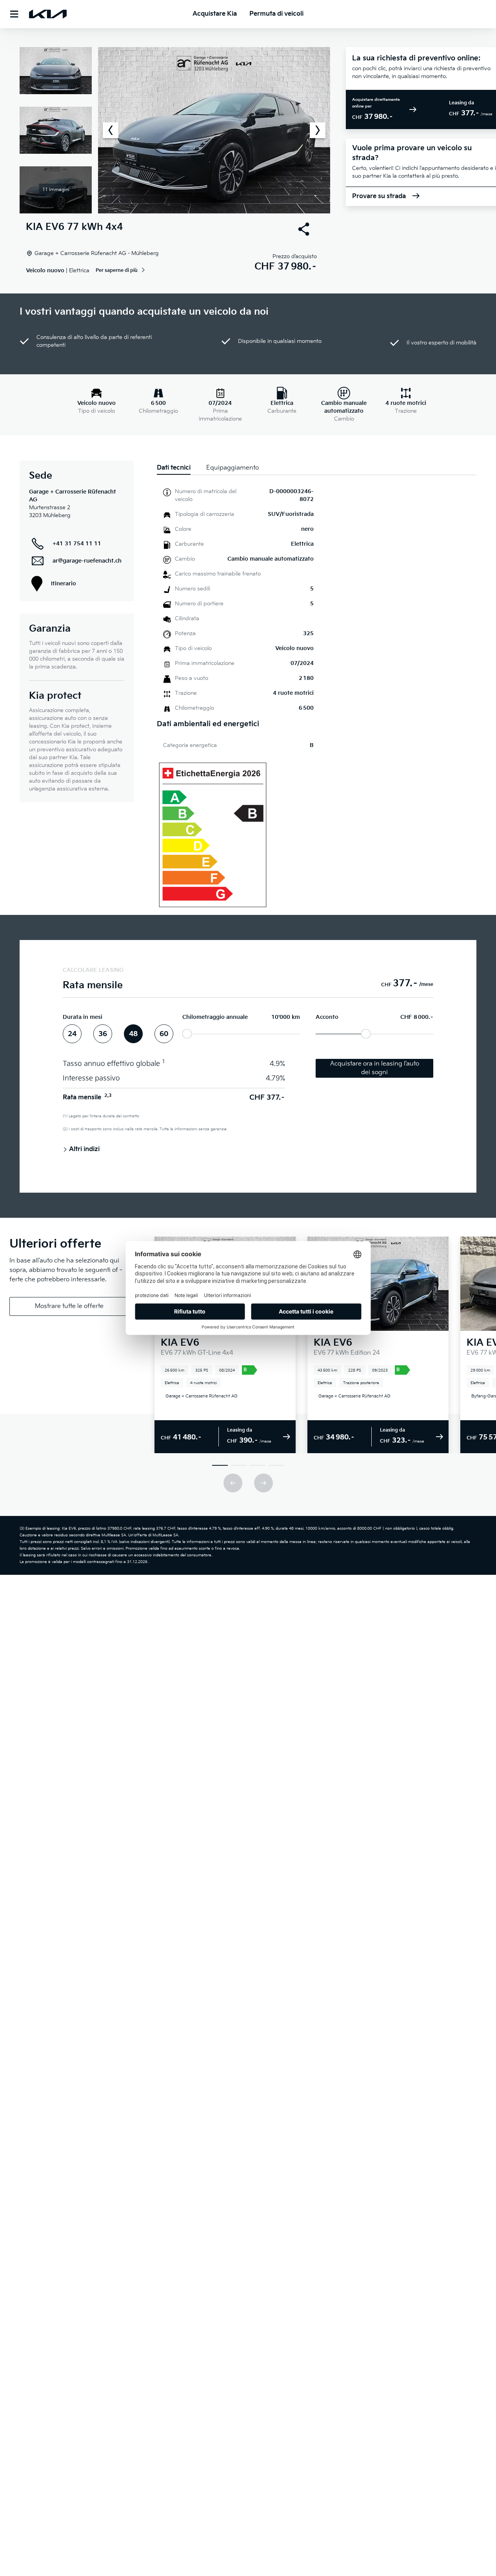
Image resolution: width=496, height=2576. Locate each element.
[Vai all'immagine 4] (276, 1465)
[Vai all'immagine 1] (220, 1465)
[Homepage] (48, 14)
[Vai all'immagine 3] (258, 1465)
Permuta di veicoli (276, 14)
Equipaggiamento (233, 468)
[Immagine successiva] (318, 130)
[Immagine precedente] (111, 130)
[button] (175, 130)
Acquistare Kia (215, 14)
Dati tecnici (174, 468)
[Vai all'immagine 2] (239, 1465)
